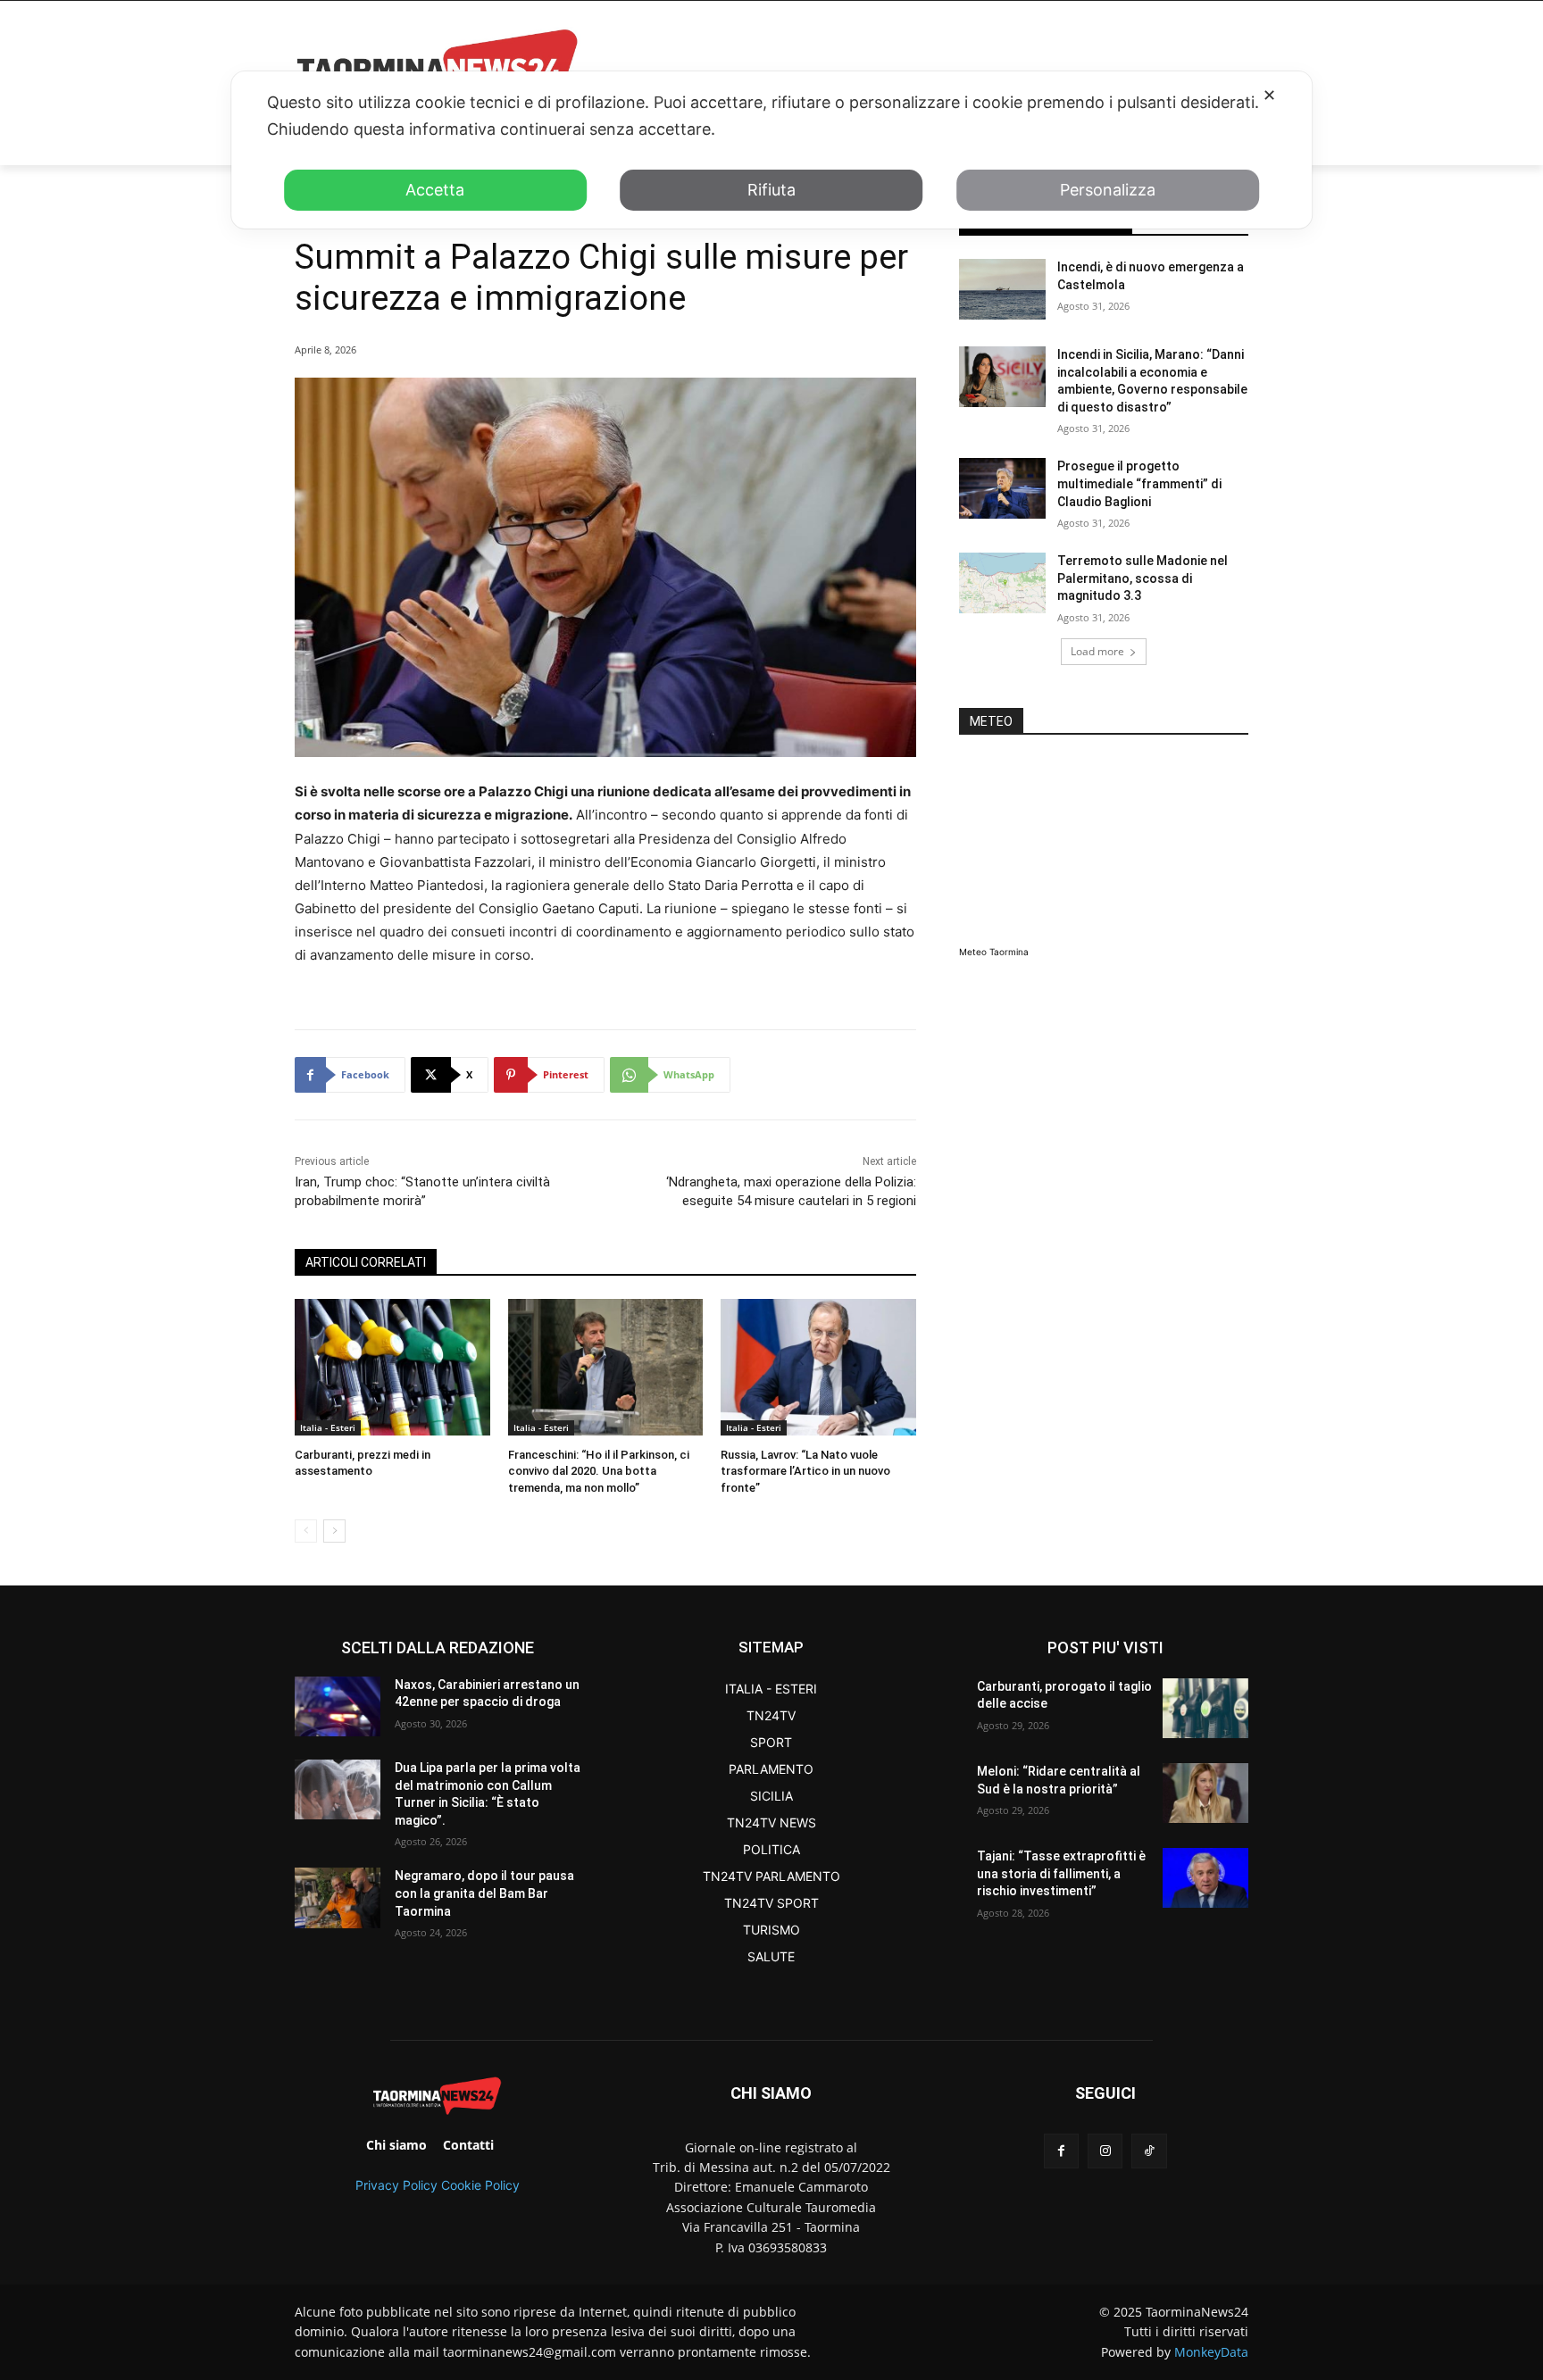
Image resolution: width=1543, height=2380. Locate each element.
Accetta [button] (435, 190)
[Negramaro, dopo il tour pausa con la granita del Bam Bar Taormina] (338, 1897)
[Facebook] (1061, 2151)
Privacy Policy (396, 2185)
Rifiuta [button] (771, 190)
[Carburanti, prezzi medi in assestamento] (392, 1367)
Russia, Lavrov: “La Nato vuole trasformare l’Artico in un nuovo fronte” (805, 1471)
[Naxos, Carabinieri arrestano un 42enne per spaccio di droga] (338, 1706)
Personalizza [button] (1108, 190)
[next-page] (334, 1531)
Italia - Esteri (328, 1427)
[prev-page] (306, 1531)
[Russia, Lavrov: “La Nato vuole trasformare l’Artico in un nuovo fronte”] (818, 1367)
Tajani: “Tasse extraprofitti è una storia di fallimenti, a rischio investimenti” (1061, 1873)
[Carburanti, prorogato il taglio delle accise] (1205, 1708)
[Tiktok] (1149, 2151)
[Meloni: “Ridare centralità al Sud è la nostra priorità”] (1205, 1793)
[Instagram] (1105, 2151)
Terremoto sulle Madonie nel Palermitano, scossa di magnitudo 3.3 (1143, 578)
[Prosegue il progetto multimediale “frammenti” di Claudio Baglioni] (1002, 488)
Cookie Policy (480, 2185)
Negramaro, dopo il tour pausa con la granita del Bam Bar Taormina (484, 1893)
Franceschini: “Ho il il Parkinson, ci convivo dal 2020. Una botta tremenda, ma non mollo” (599, 1471)
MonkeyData (1211, 2352)
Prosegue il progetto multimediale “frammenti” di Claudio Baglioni (1139, 483)
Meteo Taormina (994, 952)
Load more (1097, 651)
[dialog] (771, 150)
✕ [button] (1269, 95)
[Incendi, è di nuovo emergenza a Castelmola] (1002, 289)
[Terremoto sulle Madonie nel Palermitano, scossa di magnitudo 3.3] (1002, 583)
